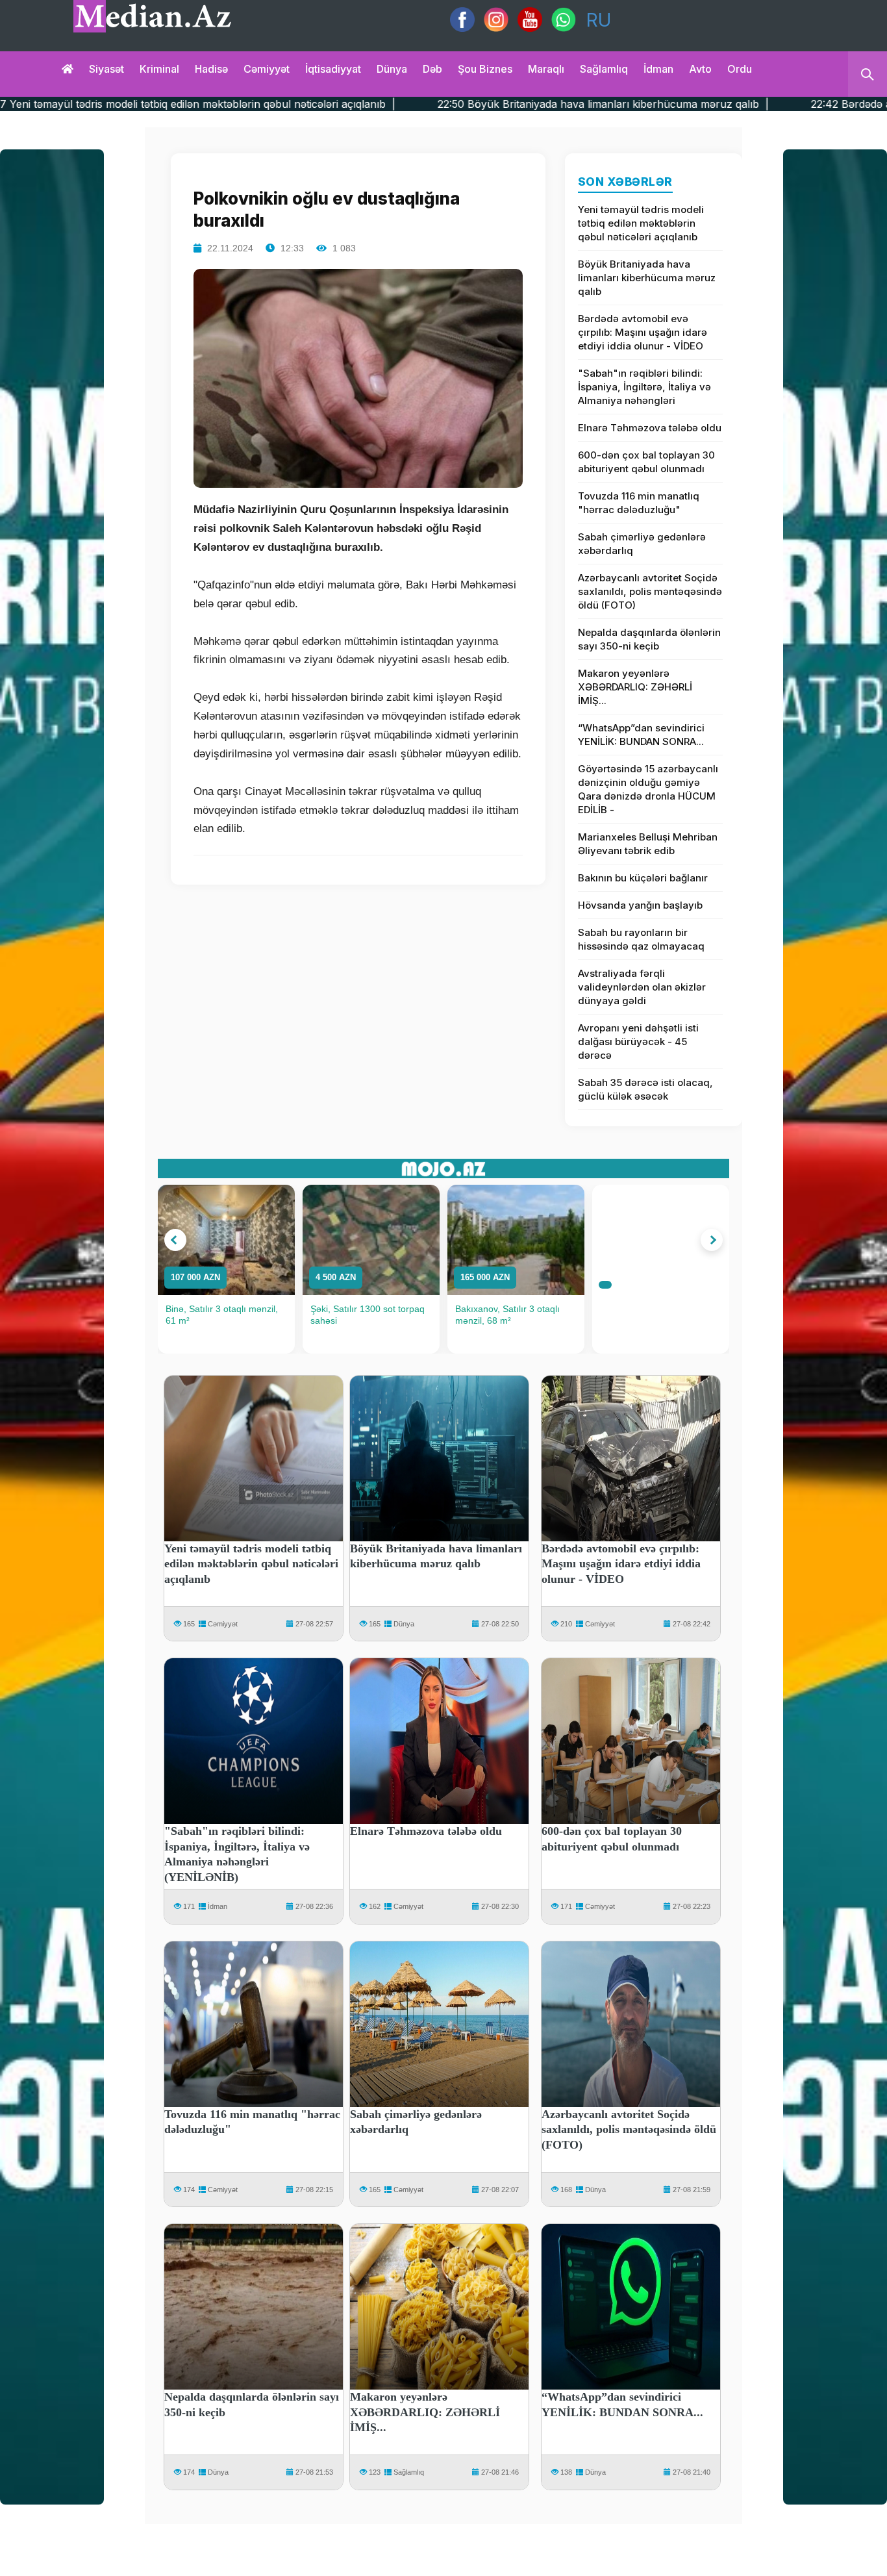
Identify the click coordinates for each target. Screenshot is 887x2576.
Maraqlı (546, 69)
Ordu (740, 69)
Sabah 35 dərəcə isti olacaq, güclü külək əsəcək (645, 1089)
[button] (175, 1240)
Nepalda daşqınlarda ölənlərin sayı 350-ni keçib (649, 639)
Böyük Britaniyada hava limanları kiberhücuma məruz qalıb (647, 278)
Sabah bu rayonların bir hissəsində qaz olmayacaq (641, 939)
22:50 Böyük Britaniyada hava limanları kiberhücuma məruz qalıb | (451, 104)
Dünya (392, 69)
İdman (658, 69)
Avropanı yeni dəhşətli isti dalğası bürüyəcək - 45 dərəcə (638, 1042)
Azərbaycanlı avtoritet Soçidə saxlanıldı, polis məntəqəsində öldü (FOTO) (650, 591)
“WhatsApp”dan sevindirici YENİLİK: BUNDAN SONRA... (641, 735)
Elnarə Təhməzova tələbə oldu (650, 428)
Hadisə (211, 69)
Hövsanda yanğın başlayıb (640, 905)
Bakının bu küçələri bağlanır (643, 878)
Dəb (432, 69)
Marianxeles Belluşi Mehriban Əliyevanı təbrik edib (648, 844)
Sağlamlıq (604, 69)
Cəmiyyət (267, 69)
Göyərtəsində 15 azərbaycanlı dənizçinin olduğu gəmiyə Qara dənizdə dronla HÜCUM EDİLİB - (648, 789)
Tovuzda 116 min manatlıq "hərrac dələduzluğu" (639, 503)
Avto (700, 69)
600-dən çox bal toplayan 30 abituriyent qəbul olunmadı (646, 462)
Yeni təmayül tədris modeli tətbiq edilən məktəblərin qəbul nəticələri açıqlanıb (641, 223)
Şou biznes (485, 69)
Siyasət (106, 69)
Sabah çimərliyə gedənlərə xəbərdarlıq (642, 544)
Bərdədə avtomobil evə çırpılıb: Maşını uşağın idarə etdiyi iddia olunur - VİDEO (643, 332)
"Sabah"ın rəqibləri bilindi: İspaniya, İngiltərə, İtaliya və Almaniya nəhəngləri (644, 387)
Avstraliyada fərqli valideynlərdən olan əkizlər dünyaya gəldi (642, 987)
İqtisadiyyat (333, 69)
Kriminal (159, 69)
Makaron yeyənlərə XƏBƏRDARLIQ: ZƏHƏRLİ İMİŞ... (635, 687)
